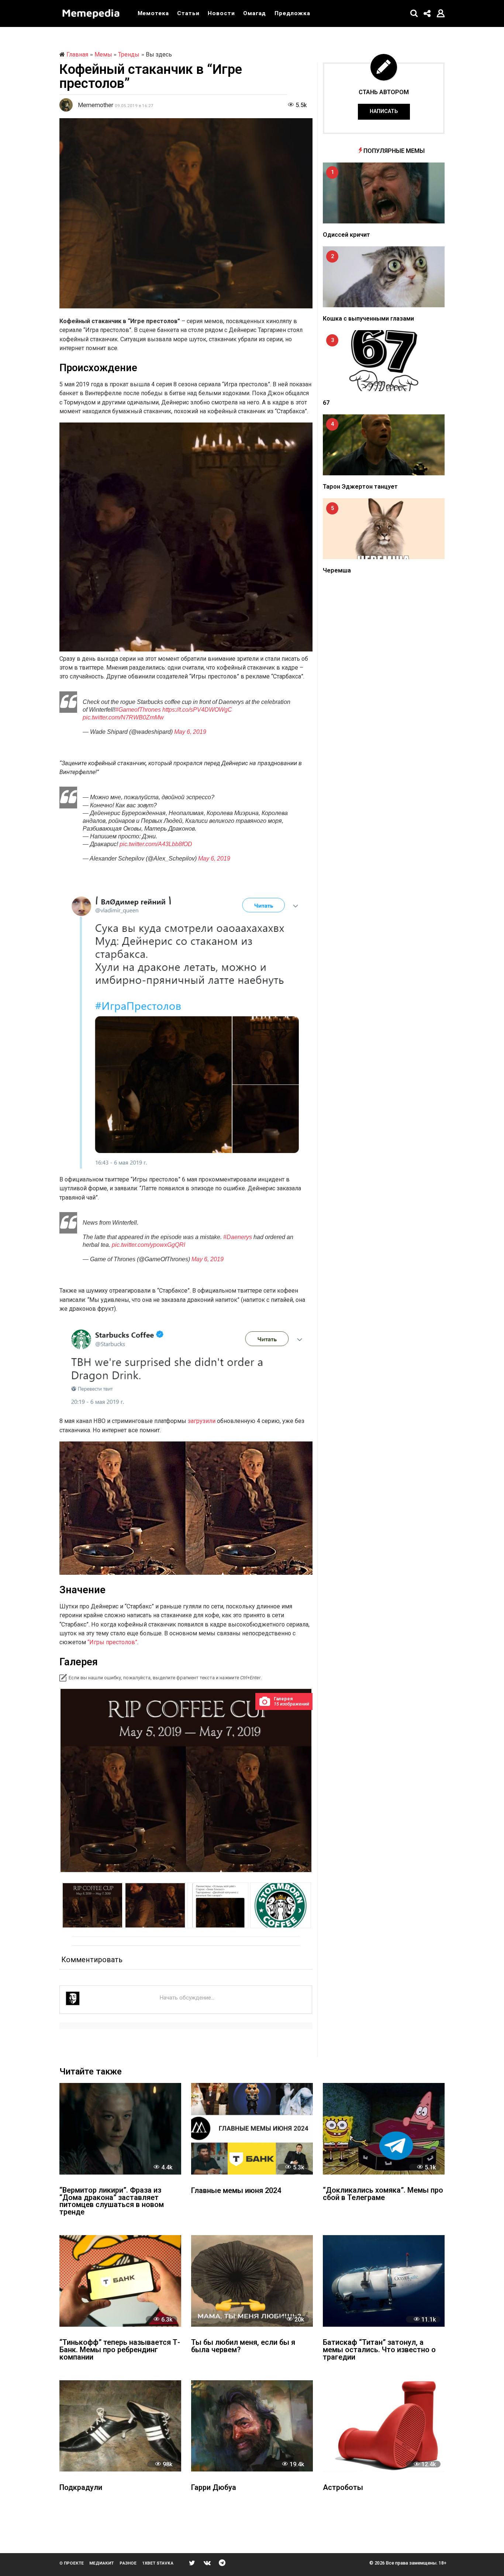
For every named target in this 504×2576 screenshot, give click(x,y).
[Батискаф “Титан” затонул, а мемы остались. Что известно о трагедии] (384, 2281)
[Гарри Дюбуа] (252, 2426)
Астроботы (343, 2488)
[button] (414, 13)
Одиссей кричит (346, 235)
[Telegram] (222, 2563)
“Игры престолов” (112, 1642)
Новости (221, 13)
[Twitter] (192, 2563)
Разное (128, 2563)
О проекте (72, 2563)
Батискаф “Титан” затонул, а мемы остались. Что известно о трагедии (379, 2350)
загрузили (202, 1421)
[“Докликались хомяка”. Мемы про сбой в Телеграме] (384, 2129)
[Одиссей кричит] (384, 192)
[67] (384, 361)
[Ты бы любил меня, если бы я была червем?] (252, 2281)
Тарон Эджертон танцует (360, 487)
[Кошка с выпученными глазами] (384, 277)
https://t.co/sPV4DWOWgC (197, 709)
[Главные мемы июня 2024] (252, 2129)
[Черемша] (384, 529)
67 (326, 403)
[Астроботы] (384, 2426)
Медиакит (101, 2563)
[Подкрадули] (120, 2426)
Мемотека (153, 13)
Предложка (292, 13)
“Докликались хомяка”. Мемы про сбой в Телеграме (383, 2194)
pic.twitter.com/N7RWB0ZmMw (123, 717)
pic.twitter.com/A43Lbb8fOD (156, 844)
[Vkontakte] (207, 2563)
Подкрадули (81, 2488)
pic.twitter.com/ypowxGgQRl (149, 1245)
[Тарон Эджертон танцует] (384, 445)
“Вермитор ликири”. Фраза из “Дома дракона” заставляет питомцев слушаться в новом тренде (112, 2202)
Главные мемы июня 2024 (236, 2191)
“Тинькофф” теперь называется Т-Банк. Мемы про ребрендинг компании (120, 2350)
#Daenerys (238, 1237)
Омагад (255, 13)
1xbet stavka (158, 2563)
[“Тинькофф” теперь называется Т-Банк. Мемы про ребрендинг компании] (120, 2281)
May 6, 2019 (190, 732)
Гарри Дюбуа (214, 2488)
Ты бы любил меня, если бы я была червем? (243, 2346)
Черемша (337, 570)
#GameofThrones (138, 709)
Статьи (188, 13)
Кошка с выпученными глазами (368, 319)
